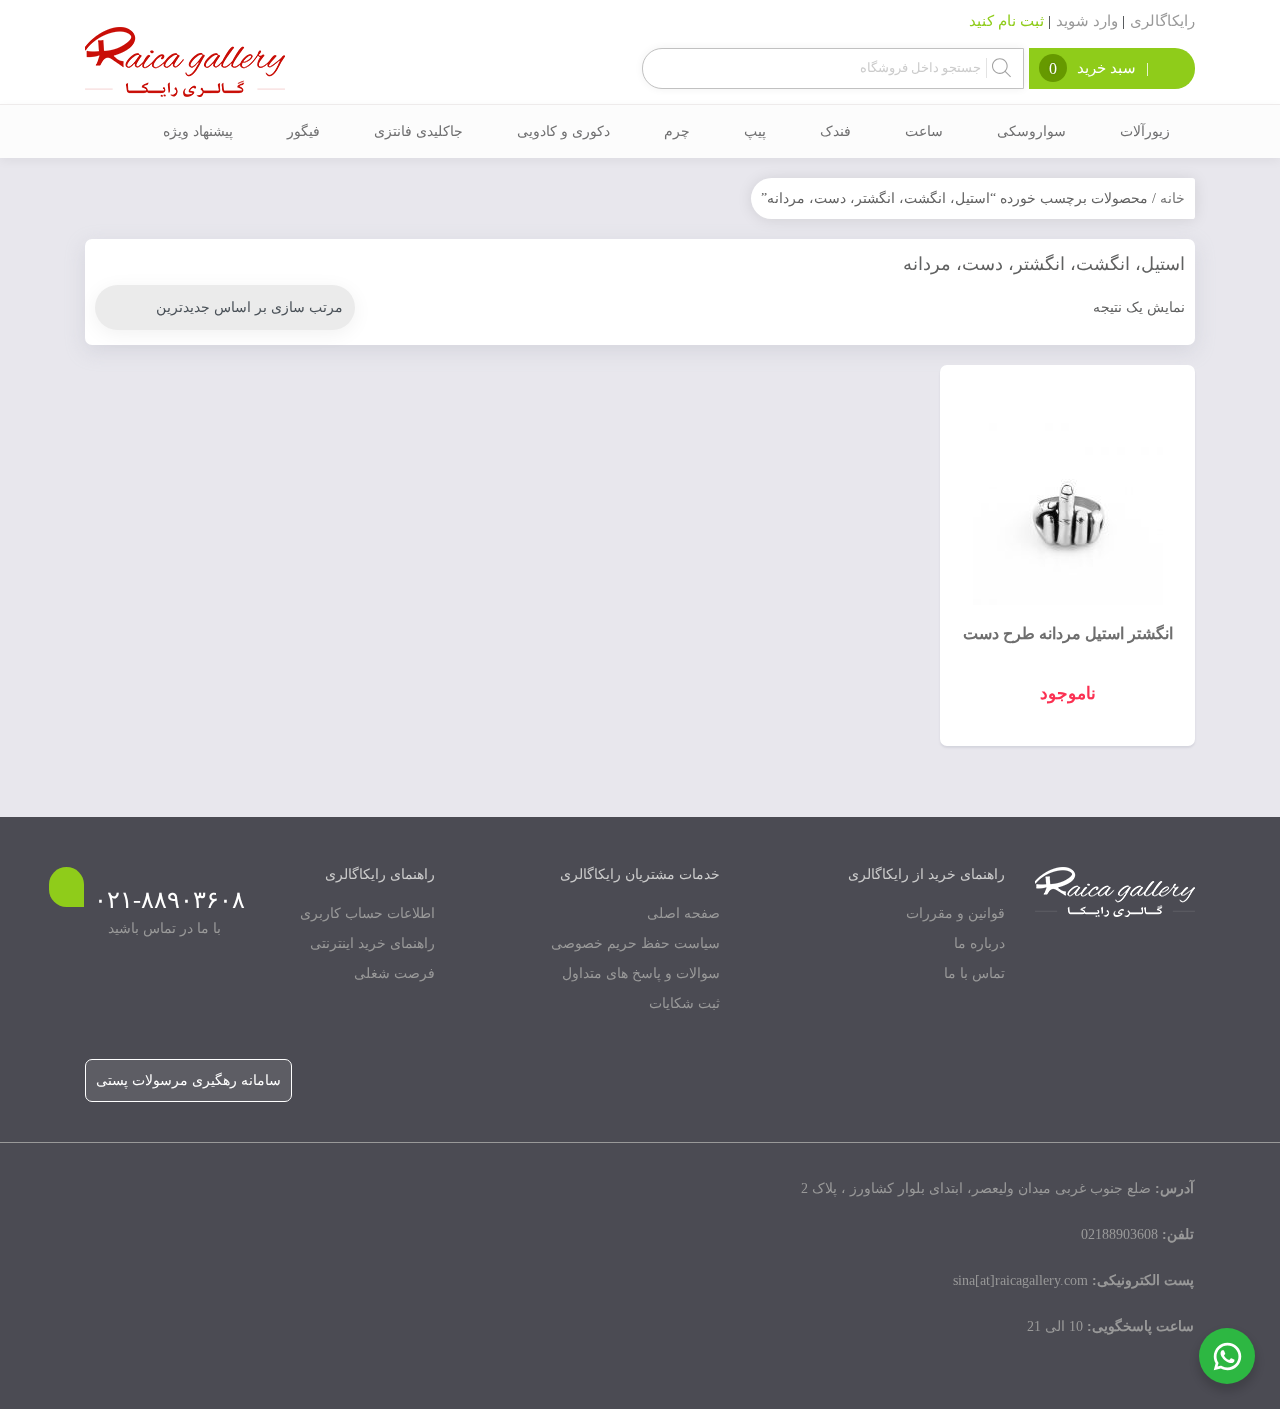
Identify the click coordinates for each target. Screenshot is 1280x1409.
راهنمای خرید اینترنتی (372, 943)
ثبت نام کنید (1006, 21)
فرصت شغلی (394, 973)
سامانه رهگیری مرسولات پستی (188, 1080)
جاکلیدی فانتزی (418, 131)
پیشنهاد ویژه (198, 131)
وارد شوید (1087, 21)
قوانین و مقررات (955, 913)
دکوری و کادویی (563, 131)
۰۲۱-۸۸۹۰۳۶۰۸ (169, 900)
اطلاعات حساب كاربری (367, 913)
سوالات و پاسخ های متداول (641, 973)
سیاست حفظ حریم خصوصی (635, 943)
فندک (835, 131)
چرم (677, 131)
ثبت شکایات (684, 1003)
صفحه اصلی (683, 913)
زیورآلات (1145, 131)
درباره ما (979, 943)
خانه (1172, 198)
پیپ (755, 131)
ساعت (924, 131)
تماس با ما (974, 973)
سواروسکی (1031, 131)
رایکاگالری (1162, 21)
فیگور (303, 131)
